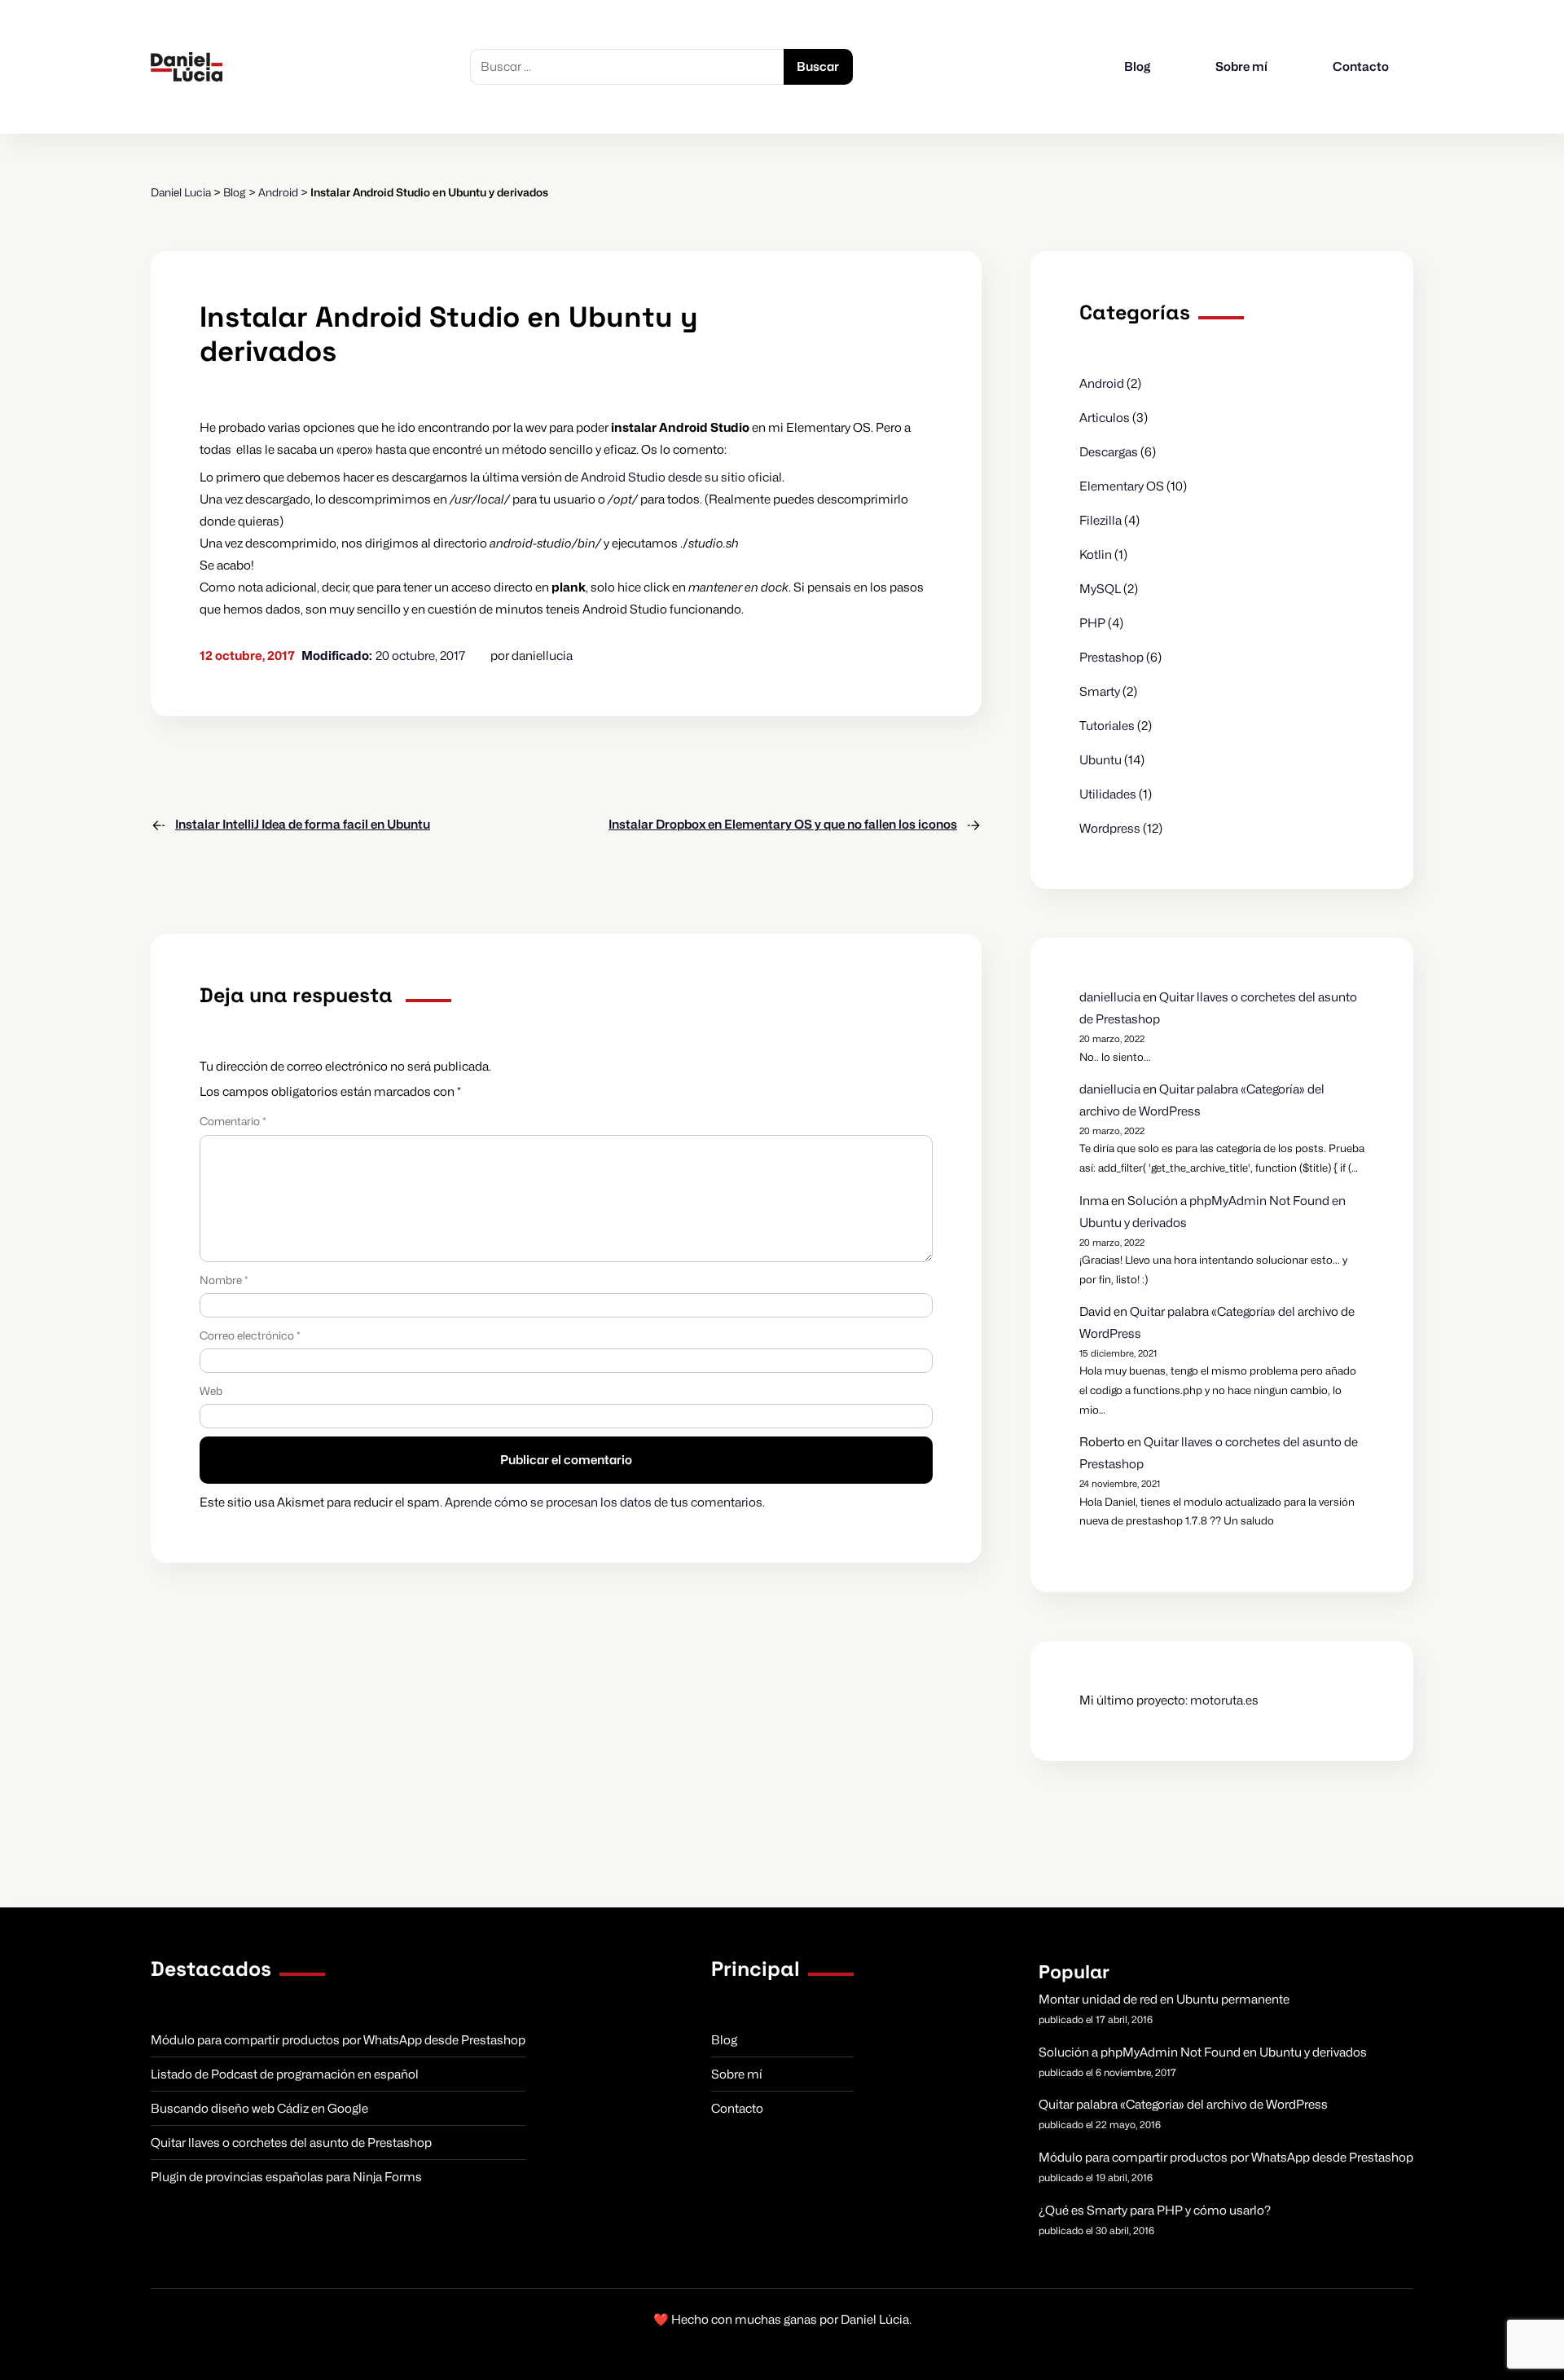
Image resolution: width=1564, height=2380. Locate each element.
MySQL (1100, 589)
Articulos (1105, 418)
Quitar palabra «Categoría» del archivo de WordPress (1183, 2105)
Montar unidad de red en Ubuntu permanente (1164, 1999)
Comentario (233, 1121)
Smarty (1100, 692)
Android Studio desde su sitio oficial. (683, 477)
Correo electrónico (250, 1335)
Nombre (224, 1280)
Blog (1137, 67)
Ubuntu (1101, 760)
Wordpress (1110, 829)
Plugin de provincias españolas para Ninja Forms (286, 2177)
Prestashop (1111, 658)
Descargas (1109, 452)
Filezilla (1101, 521)
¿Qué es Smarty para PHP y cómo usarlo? (1155, 2211)
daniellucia (542, 656)
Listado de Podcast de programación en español (285, 2074)
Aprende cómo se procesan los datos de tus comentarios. (605, 1502)
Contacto (1361, 67)
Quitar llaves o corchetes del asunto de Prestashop (291, 2143)
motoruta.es (1224, 1700)
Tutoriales (1107, 726)
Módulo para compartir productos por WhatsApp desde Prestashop (338, 2040)
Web (211, 1391)
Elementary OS (1122, 486)
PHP (1092, 623)
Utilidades (1108, 794)
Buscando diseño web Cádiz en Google (259, 2109)
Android (1102, 384)
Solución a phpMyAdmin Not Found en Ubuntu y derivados (1203, 2052)
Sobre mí (1241, 67)
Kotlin (1096, 555)
